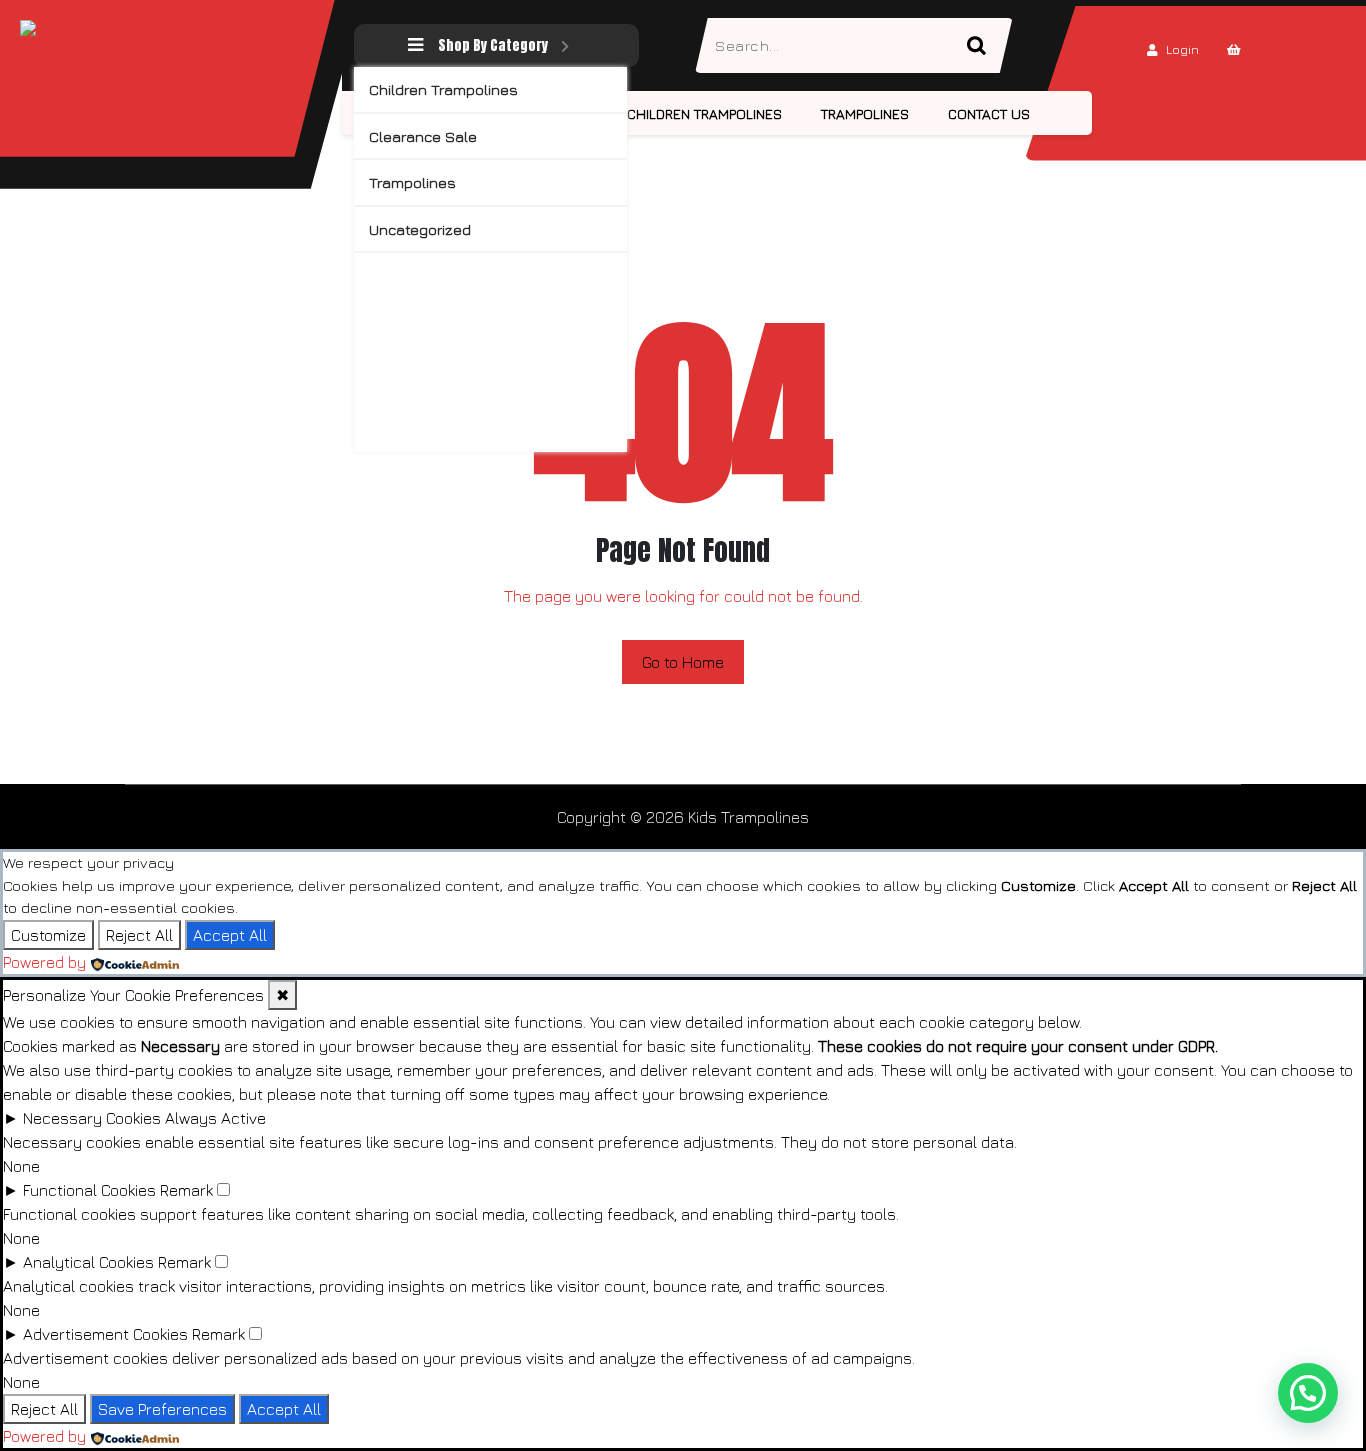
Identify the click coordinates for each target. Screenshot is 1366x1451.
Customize (48, 935)
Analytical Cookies (88, 1262)
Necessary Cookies (92, 1118)
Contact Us (989, 113)
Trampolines (412, 182)
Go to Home (683, 662)
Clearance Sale (423, 136)
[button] (1308, 1393)
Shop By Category (493, 45)
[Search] (985, 45)
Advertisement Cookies (105, 1334)
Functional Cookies (89, 1190)
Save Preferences (162, 1409)
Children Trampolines (443, 89)
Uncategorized (420, 229)
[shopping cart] (1234, 49)
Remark (186, 1190)
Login (1182, 49)
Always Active (215, 1118)
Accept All (230, 935)
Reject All (139, 935)
